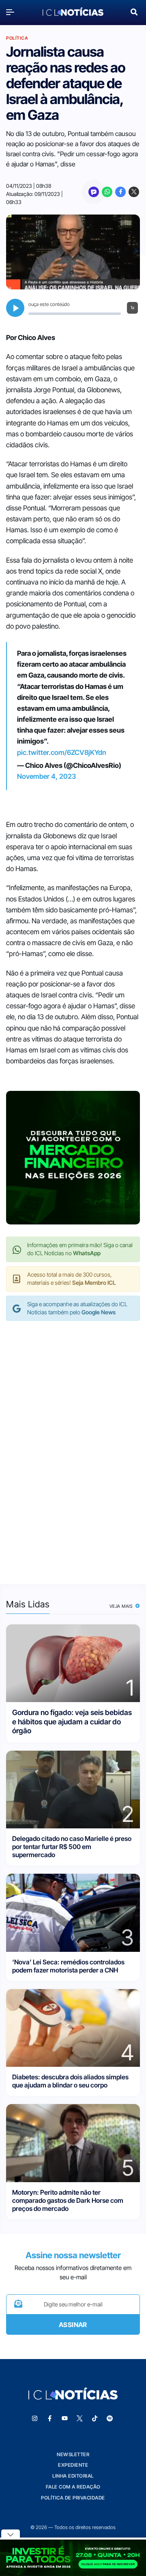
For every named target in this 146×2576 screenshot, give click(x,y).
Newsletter (73, 2454)
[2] (73, 1789)
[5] (73, 2142)
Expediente (73, 2465)
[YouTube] (65, 2419)
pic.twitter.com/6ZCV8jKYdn (62, 752)
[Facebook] (120, 192)
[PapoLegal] (94, 192)
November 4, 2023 (46, 776)
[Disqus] (73, 1444)
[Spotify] (110, 2419)
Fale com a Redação (73, 2487)
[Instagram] (35, 2419)
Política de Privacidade (73, 2498)
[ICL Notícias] (73, 12)
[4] (73, 2027)
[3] (73, 1912)
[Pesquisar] (134, 11)
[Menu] (12, 12)
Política (17, 38)
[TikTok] (95, 2419)
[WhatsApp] (107, 192)
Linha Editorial (73, 2476)
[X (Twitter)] (134, 192)
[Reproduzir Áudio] (15, 308)
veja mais (122, 1606)
